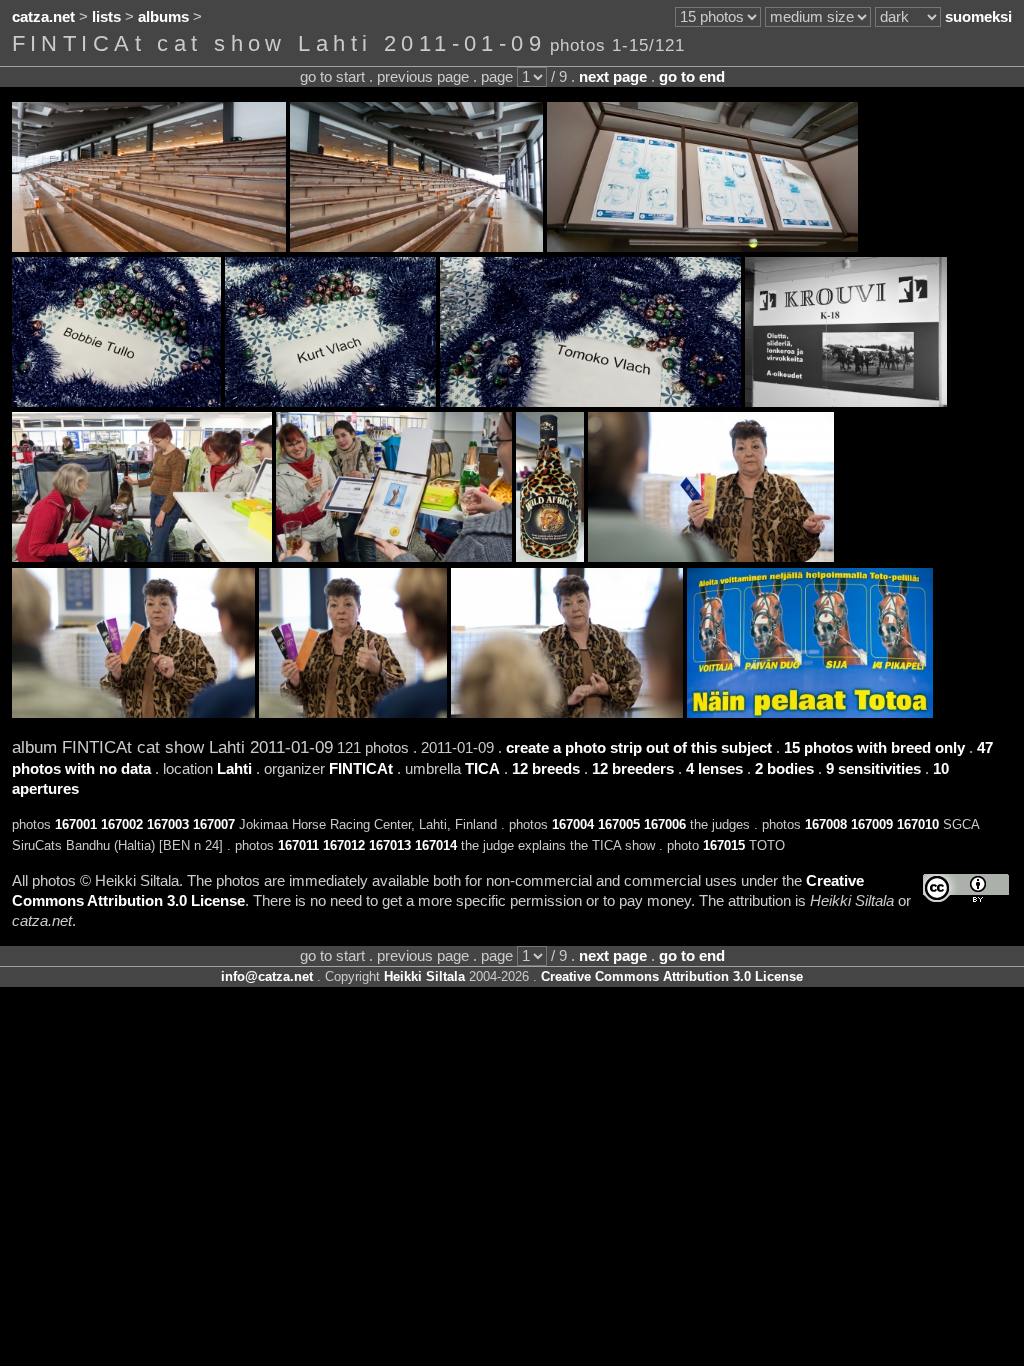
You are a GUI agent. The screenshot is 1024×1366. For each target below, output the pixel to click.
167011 (298, 845)
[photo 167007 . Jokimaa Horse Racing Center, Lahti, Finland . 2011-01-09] (846, 402)
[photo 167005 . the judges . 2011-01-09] (330, 402)
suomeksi (978, 17)
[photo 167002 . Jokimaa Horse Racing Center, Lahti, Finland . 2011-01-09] (416, 247)
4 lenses (714, 769)
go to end (692, 77)
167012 (344, 845)
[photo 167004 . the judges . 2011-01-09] (116, 402)
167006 (665, 824)
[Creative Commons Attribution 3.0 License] (966, 888)
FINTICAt (361, 769)
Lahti (234, 769)
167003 (168, 824)
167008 (826, 824)
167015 (724, 845)
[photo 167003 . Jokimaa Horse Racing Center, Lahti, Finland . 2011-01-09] (702, 247)
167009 (872, 824)
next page (613, 77)
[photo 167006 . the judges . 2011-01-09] (590, 402)
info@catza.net (267, 976)
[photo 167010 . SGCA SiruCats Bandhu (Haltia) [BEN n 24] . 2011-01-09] (550, 557)
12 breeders (633, 769)
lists (106, 17)
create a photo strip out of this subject (639, 748)
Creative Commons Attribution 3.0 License (672, 976)
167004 (573, 824)
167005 (619, 824)
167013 (390, 845)
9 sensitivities (873, 769)
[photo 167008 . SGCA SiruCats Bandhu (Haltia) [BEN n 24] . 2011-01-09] (142, 557)
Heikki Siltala (424, 976)
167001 (76, 824)
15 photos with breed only (874, 748)
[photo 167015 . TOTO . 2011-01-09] (810, 713)
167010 (918, 824)
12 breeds (546, 769)
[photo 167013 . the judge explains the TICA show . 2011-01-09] (353, 713)
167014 (436, 845)
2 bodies (784, 769)
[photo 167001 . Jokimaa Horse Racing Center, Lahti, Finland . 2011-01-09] (149, 247)
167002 (122, 824)
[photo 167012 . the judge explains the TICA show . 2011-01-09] (133, 713)
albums (163, 17)
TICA (482, 769)
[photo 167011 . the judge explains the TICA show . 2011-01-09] (711, 557)
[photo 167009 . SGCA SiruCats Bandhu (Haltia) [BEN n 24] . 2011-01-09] (394, 557)
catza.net (43, 17)
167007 (214, 824)
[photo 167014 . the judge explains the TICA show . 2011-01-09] (567, 713)
